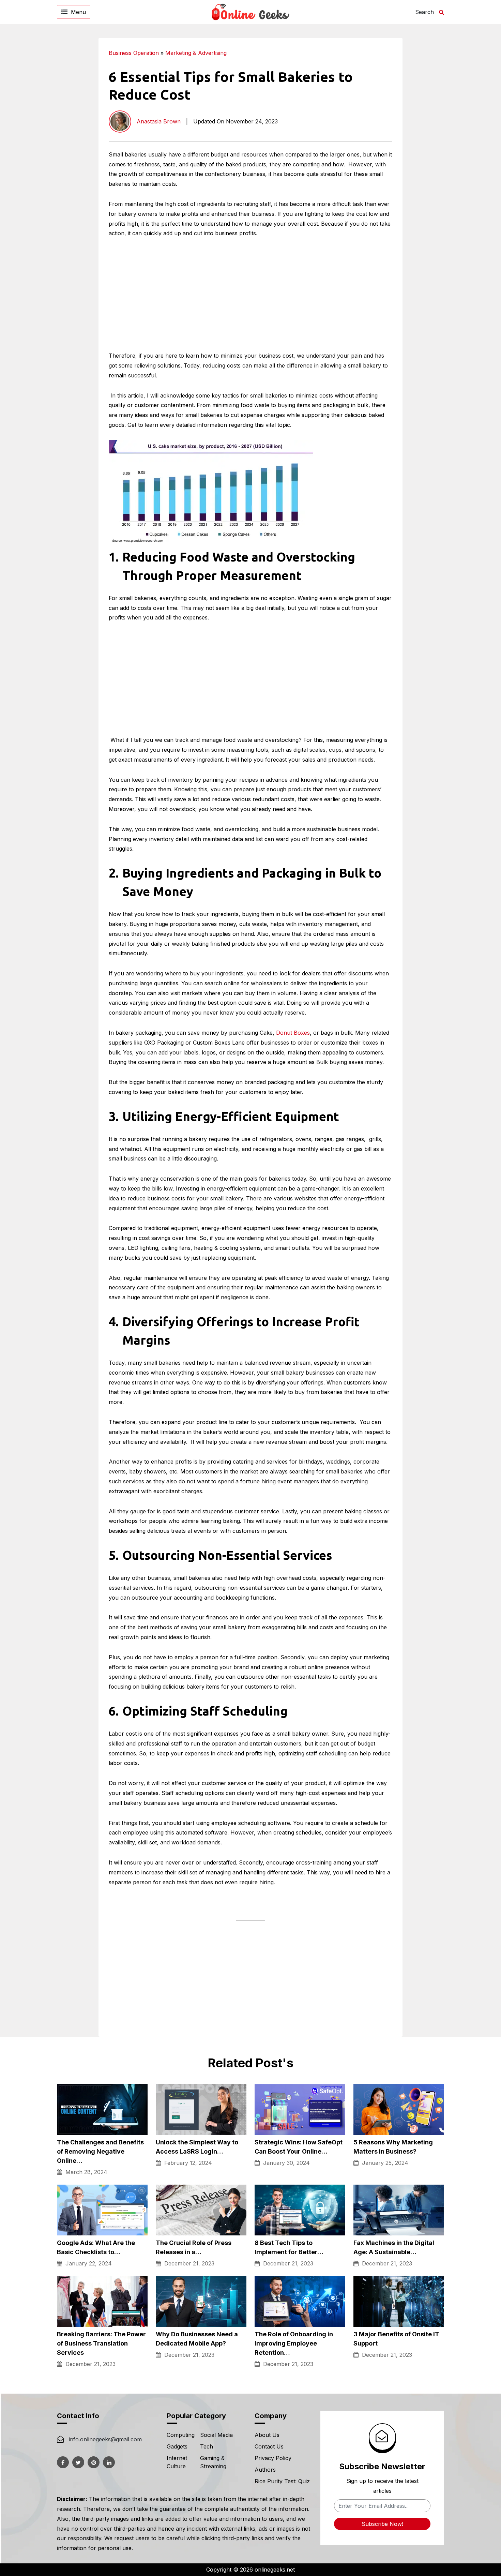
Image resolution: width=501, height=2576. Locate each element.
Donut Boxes (293, 1033)
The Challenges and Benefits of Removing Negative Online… (100, 2151)
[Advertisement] (446, 140)
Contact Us (269, 2446)
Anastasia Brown (159, 121)
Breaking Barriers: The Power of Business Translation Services (101, 2343)
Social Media (216, 2435)
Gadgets (177, 2446)
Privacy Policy (273, 2458)
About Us (267, 2435)
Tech (207, 2446)
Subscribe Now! (382, 2524)
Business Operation (134, 53)
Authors (265, 2470)
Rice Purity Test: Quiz (282, 2481)
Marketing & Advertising (196, 53)
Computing (181, 2435)
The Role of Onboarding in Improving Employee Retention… (294, 2343)
